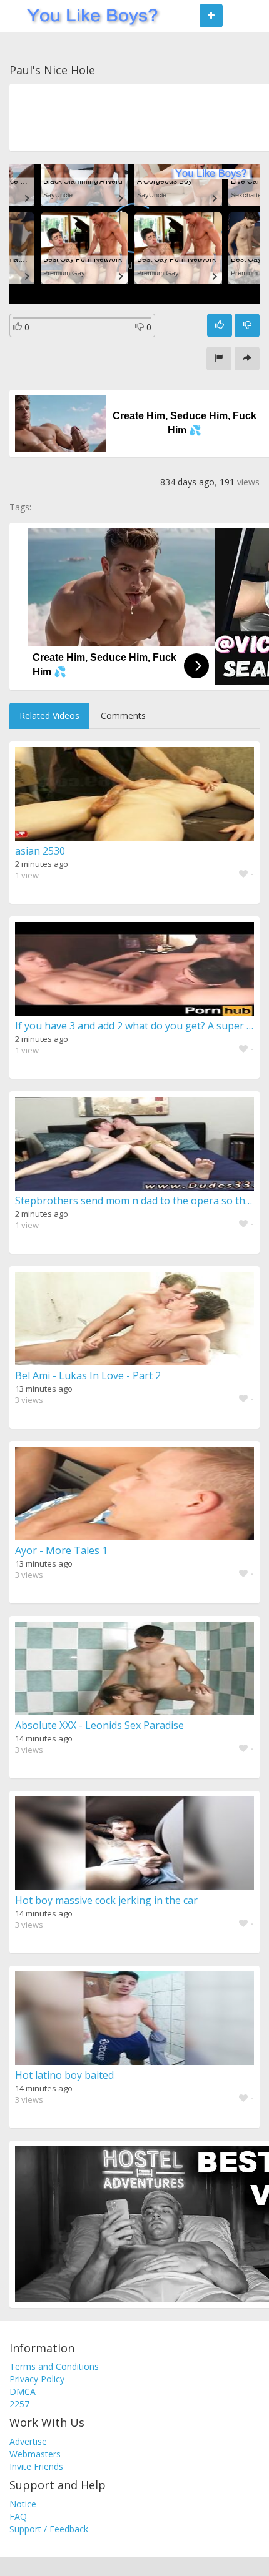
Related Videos (49, 716)
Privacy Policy (37, 2379)
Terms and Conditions (54, 2366)
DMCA (23, 2391)
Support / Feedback (49, 2529)
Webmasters (35, 2454)
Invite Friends (36, 2466)
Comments (123, 716)
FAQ (18, 2516)
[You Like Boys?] (89, 16)
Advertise (28, 2441)
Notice (23, 2504)
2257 (19, 2404)
